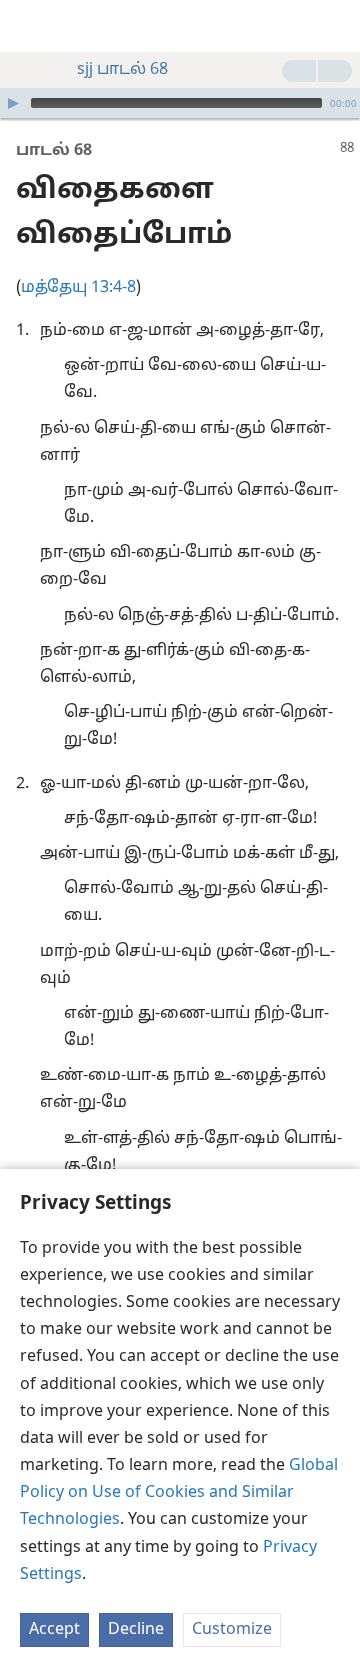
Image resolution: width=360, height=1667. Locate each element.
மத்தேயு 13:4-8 (78, 288)
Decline (136, 1630)
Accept (54, 1630)
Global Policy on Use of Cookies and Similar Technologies (179, 1493)
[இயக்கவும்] (13, 103)
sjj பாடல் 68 (122, 70)
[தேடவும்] (335, 26)
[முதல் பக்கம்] (30, 26)
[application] (180, 103)
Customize (232, 1630)
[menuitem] (30, 26)
